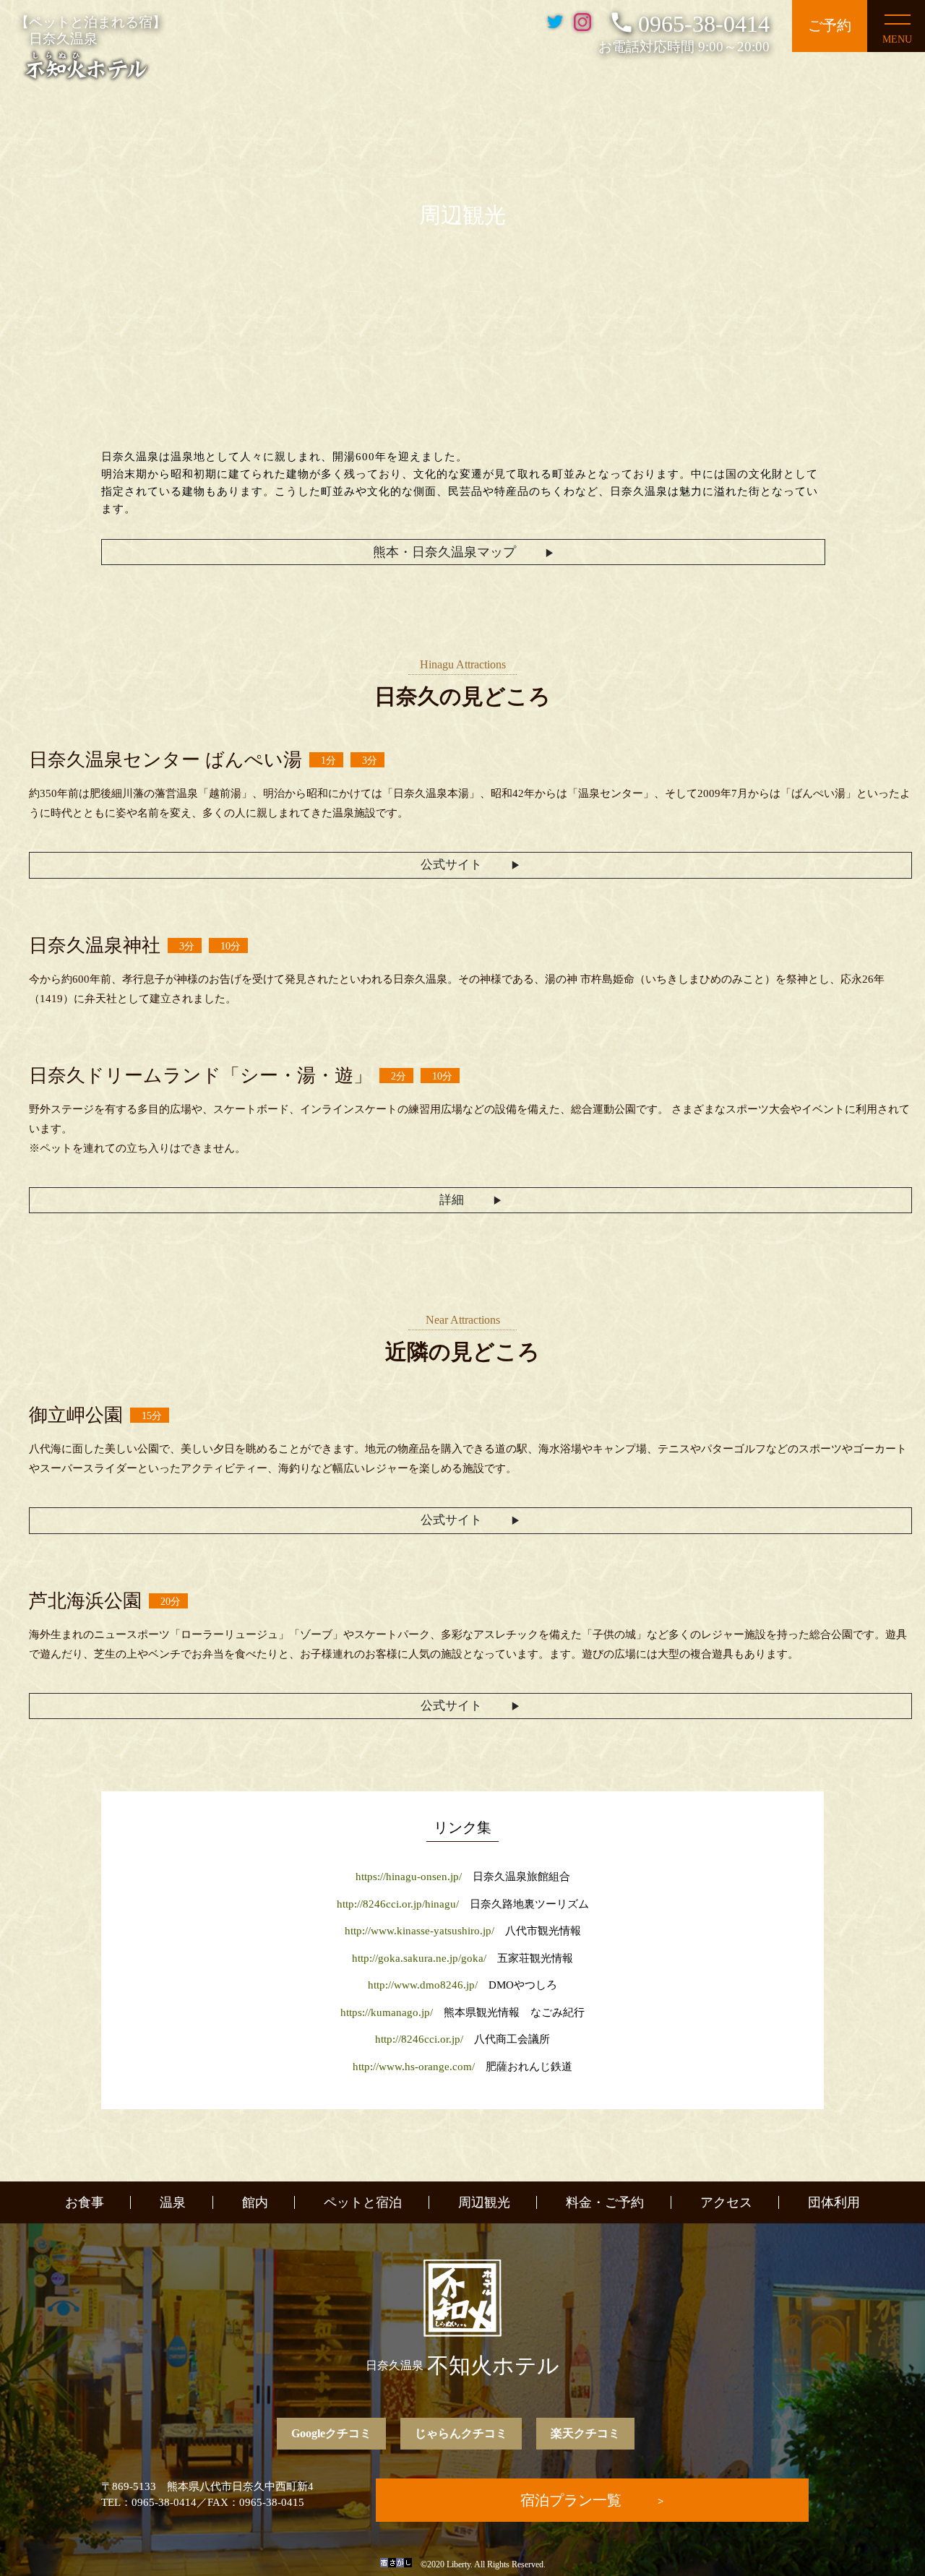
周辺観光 (484, 2202)
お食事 (85, 2202)
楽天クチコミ (585, 2433)
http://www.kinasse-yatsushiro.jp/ (420, 1931)
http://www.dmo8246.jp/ (423, 1985)
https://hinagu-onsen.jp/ (409, 1877)
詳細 (452, 1200)
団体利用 (834, 2202)
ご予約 (830, 25)
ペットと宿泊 (363, 2202)
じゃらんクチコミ (461, 2433)
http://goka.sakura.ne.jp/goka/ (419, 1958)
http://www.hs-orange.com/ (414, 2067)
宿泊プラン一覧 (571, 2500)
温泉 (173, 2202)
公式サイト (451, 865)
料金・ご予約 (605, 2202)
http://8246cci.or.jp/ (419, 2039)
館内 (255, 2202)
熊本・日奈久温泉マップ (444, 552)
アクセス (726, 2202)
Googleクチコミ (331, 2433)
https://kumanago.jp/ (387, 2012)
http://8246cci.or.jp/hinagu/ (398, 1904)
